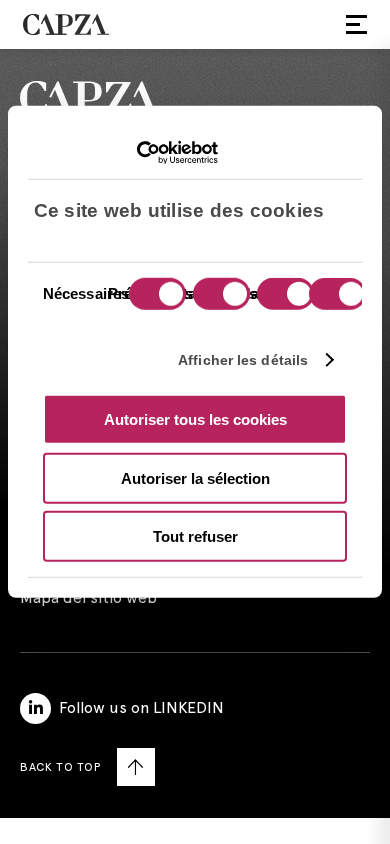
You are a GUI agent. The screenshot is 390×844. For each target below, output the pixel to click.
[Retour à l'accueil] (195, 98)
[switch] (219, 296)
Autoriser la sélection (195, 477)
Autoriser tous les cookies (195, 419)
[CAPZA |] (66, 24)
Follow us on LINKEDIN (141, 707)
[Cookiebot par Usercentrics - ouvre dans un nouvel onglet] (130, 152)
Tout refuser (195, 536)
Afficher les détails (243, 359)
